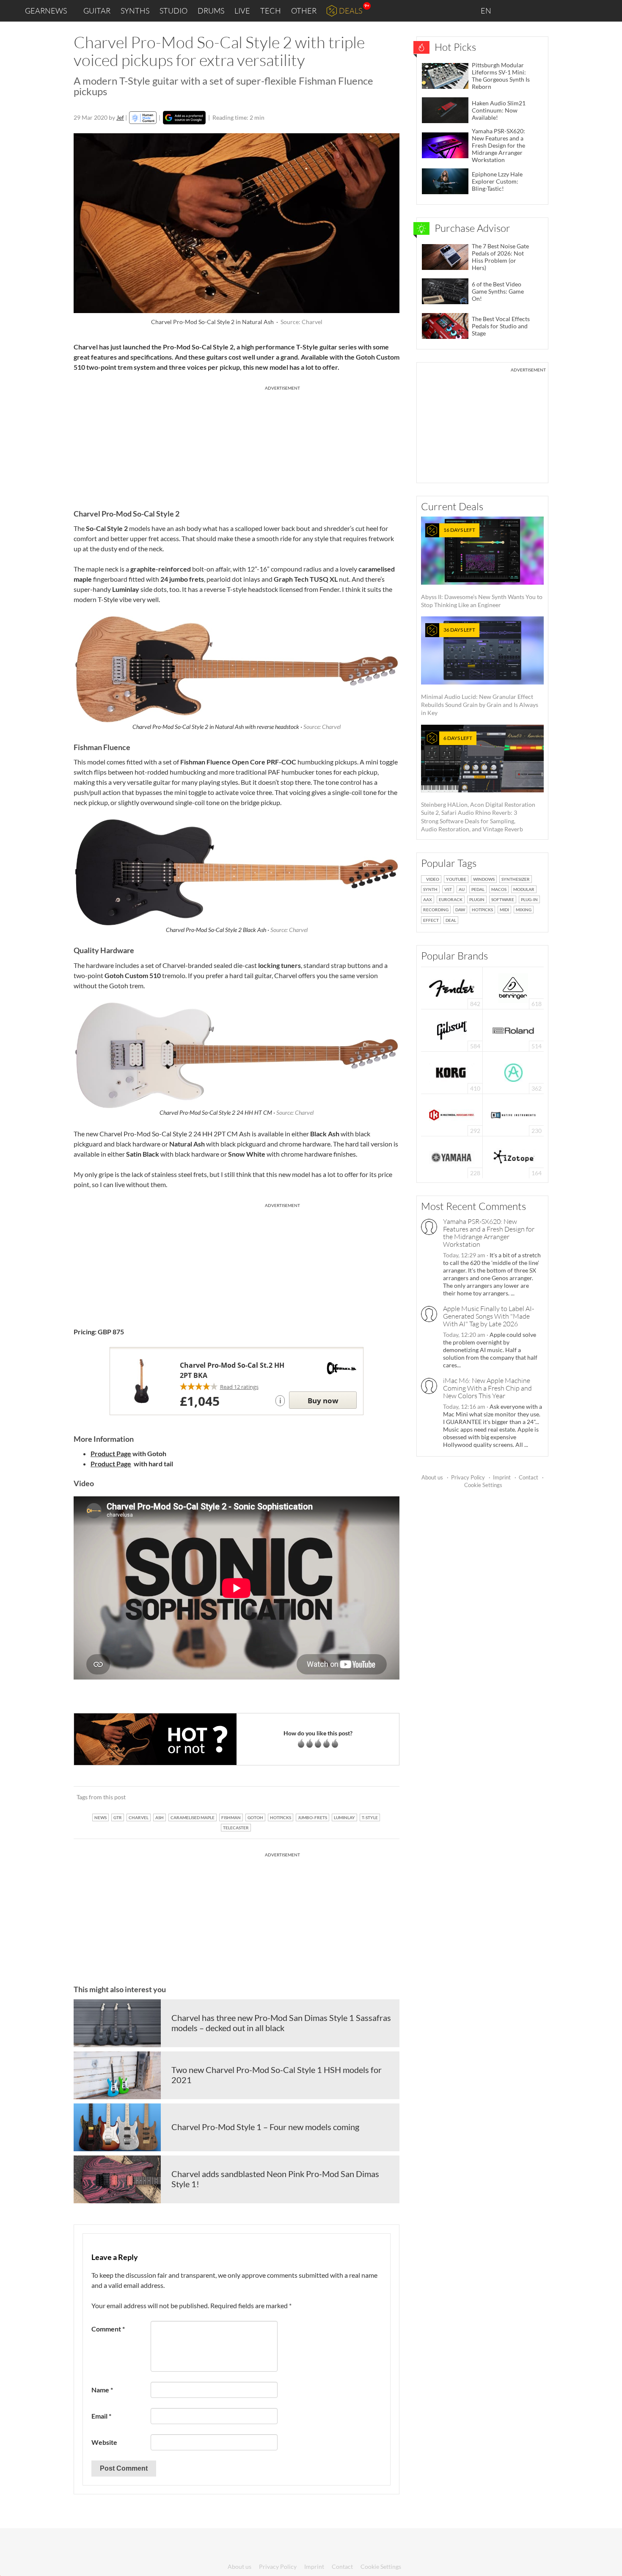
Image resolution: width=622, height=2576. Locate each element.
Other (304, 11)
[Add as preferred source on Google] (184, 118)
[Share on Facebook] (350, 1797)
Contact (528, 1477)
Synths (135, 11)
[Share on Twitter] (382, 1797)
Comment (108, 2329)
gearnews (46, 11)
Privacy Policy (468, 1477)
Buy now (323, 1401)
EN (487, 11)
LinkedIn (513, 10)
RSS (588, 11)
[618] (513, 987)
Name (102, 2390)
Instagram (532, 10)
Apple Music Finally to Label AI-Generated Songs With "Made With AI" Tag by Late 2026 (489, 1316)
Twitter (567, 10)
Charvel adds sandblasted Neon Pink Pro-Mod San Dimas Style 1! (275, 2179)
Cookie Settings (483, 1485)
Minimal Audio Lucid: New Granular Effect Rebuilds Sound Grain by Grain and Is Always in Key (480, 671)
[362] (513, 1072)
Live (242, 11)
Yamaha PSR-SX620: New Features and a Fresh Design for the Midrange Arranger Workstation (489, 1233)
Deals (351, 11)
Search (609, 11)
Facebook (549, 11)
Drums (211, 11)
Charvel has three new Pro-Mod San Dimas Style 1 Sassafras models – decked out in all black (281, 2023)
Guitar (97, 11)
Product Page (111, 1453)
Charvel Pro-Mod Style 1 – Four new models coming (265, 2127)
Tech (271, 11)
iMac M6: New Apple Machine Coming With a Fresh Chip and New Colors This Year (487, 1388)
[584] (452, 1030)
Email (101, 2416)
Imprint (502, 1477)
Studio (173, 11)
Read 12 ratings (239, 1387)
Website (104, 2442)
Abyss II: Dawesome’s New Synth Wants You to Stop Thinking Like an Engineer (482, 568)
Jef (120, 117)
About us (432, 1477)
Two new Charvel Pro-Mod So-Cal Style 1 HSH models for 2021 (277, 2075)
